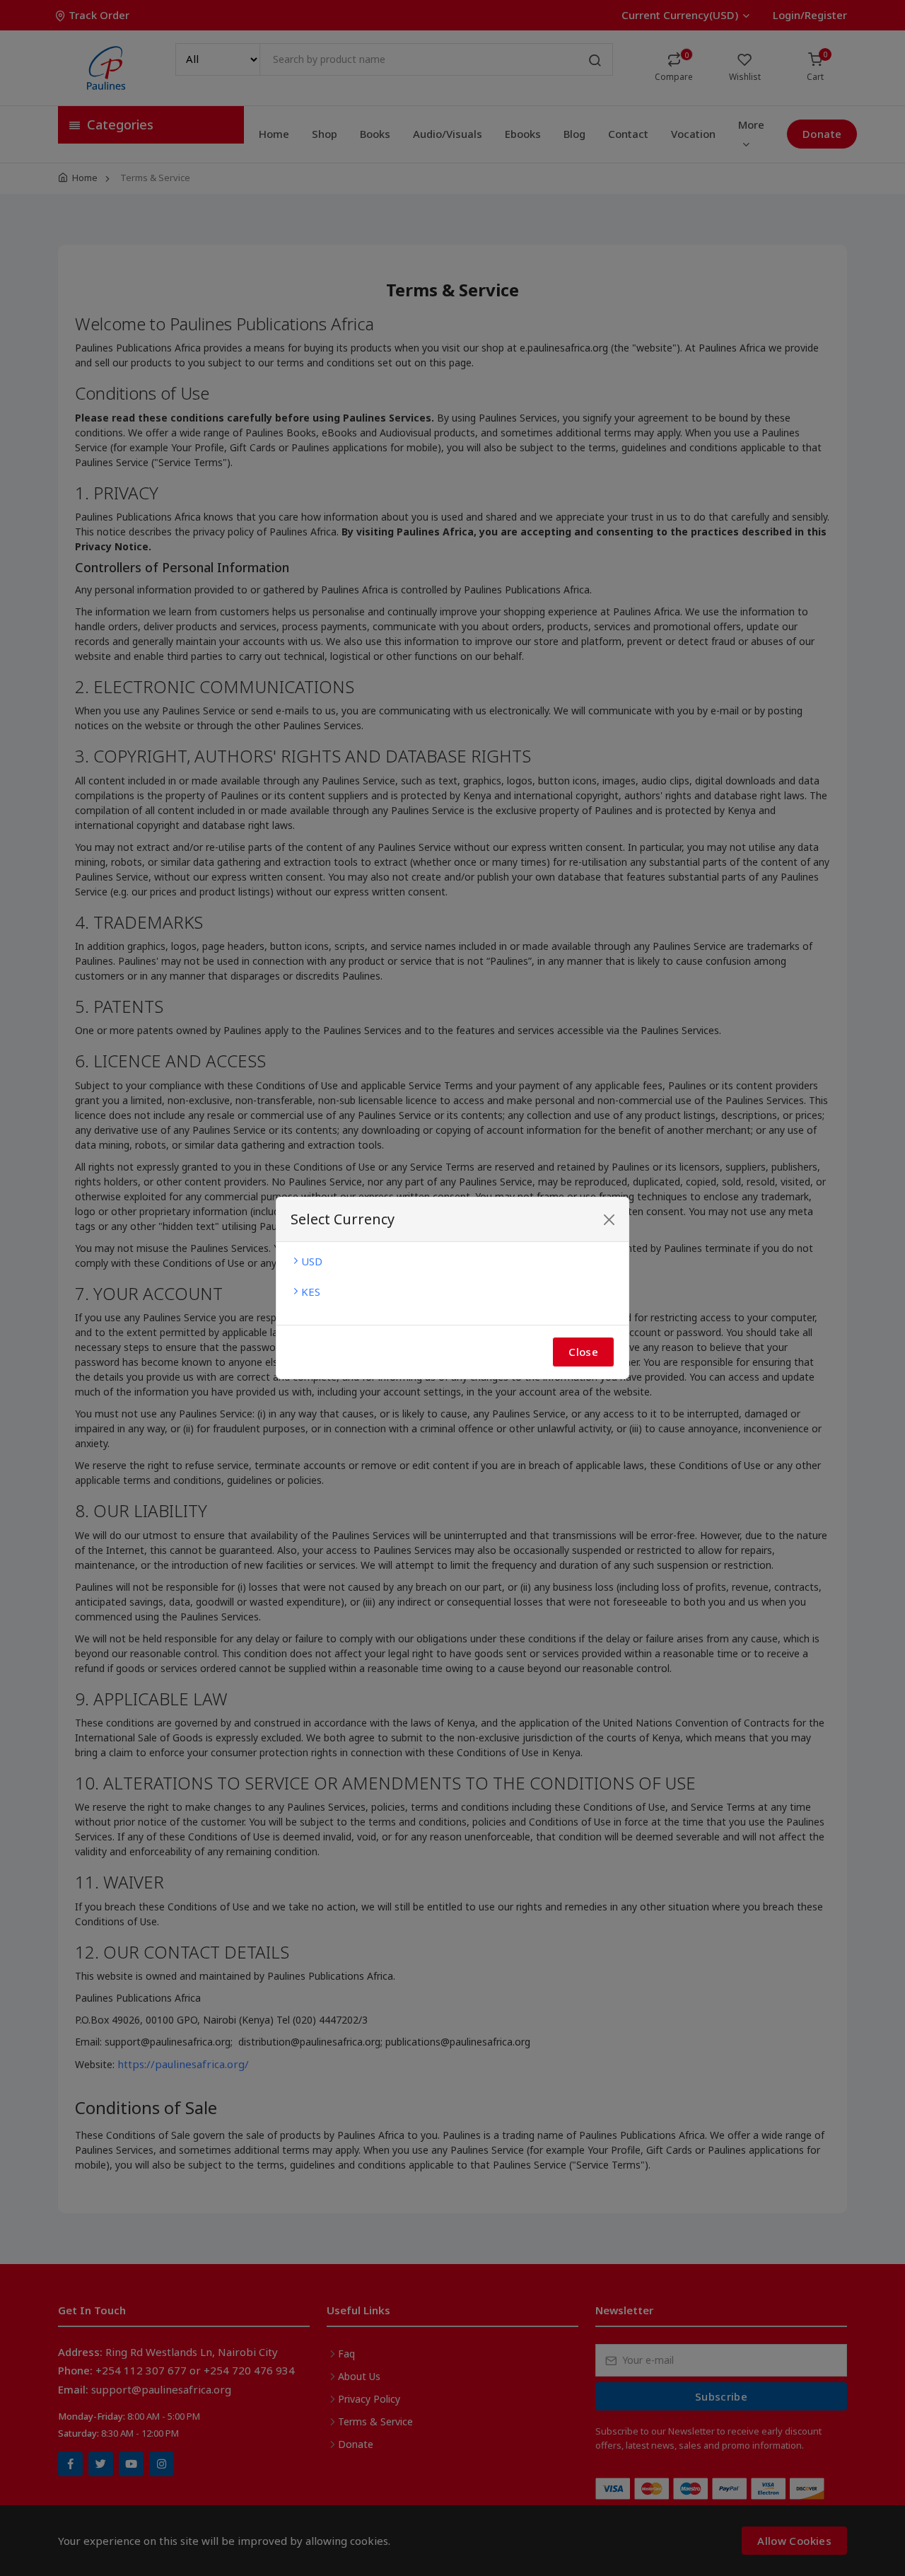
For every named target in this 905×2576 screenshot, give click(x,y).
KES (311, 1292)
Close (583, 1352)
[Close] (609, 1220)
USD (312, 1261)
